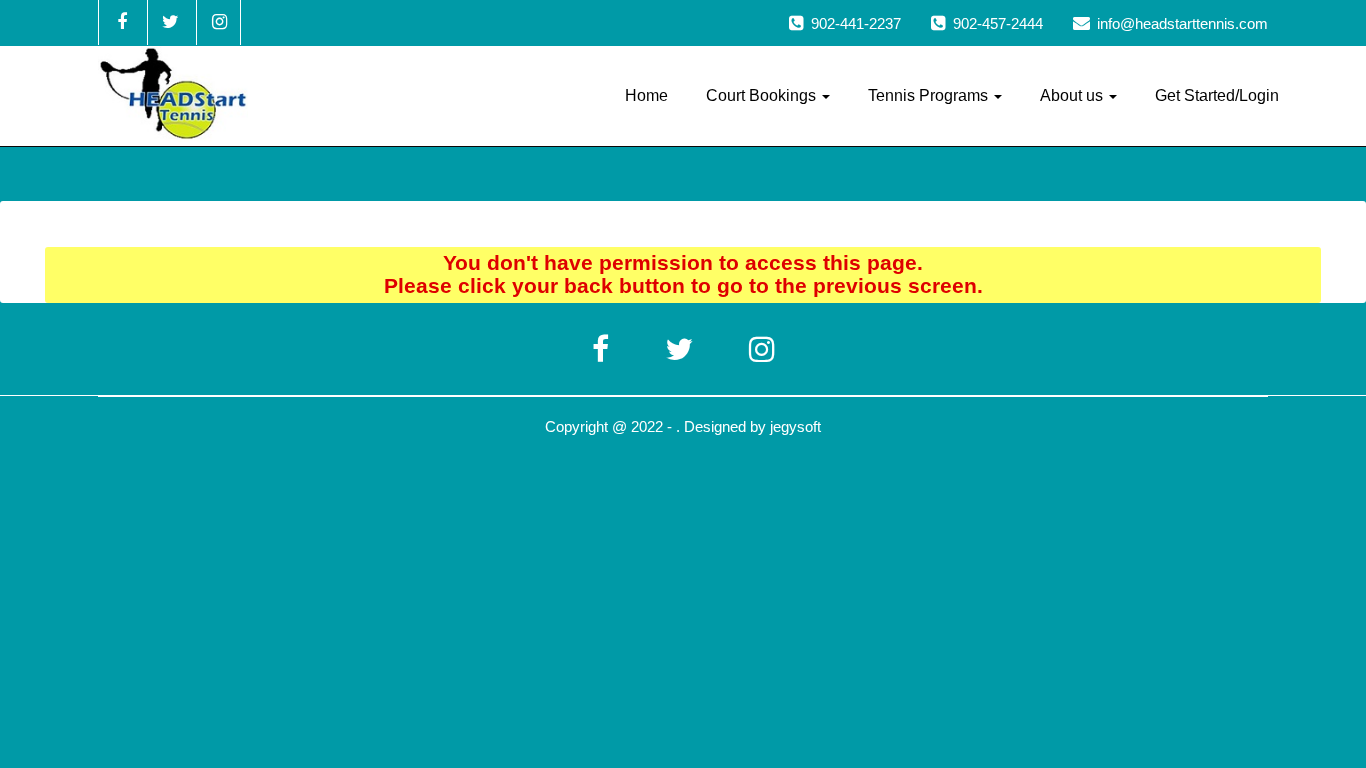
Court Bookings (763, 95)
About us (1073, 95)
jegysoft (795, 426)
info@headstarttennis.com (1182, 23)
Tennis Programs (930, 95)
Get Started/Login (1217, 95)
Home (646, 95)
